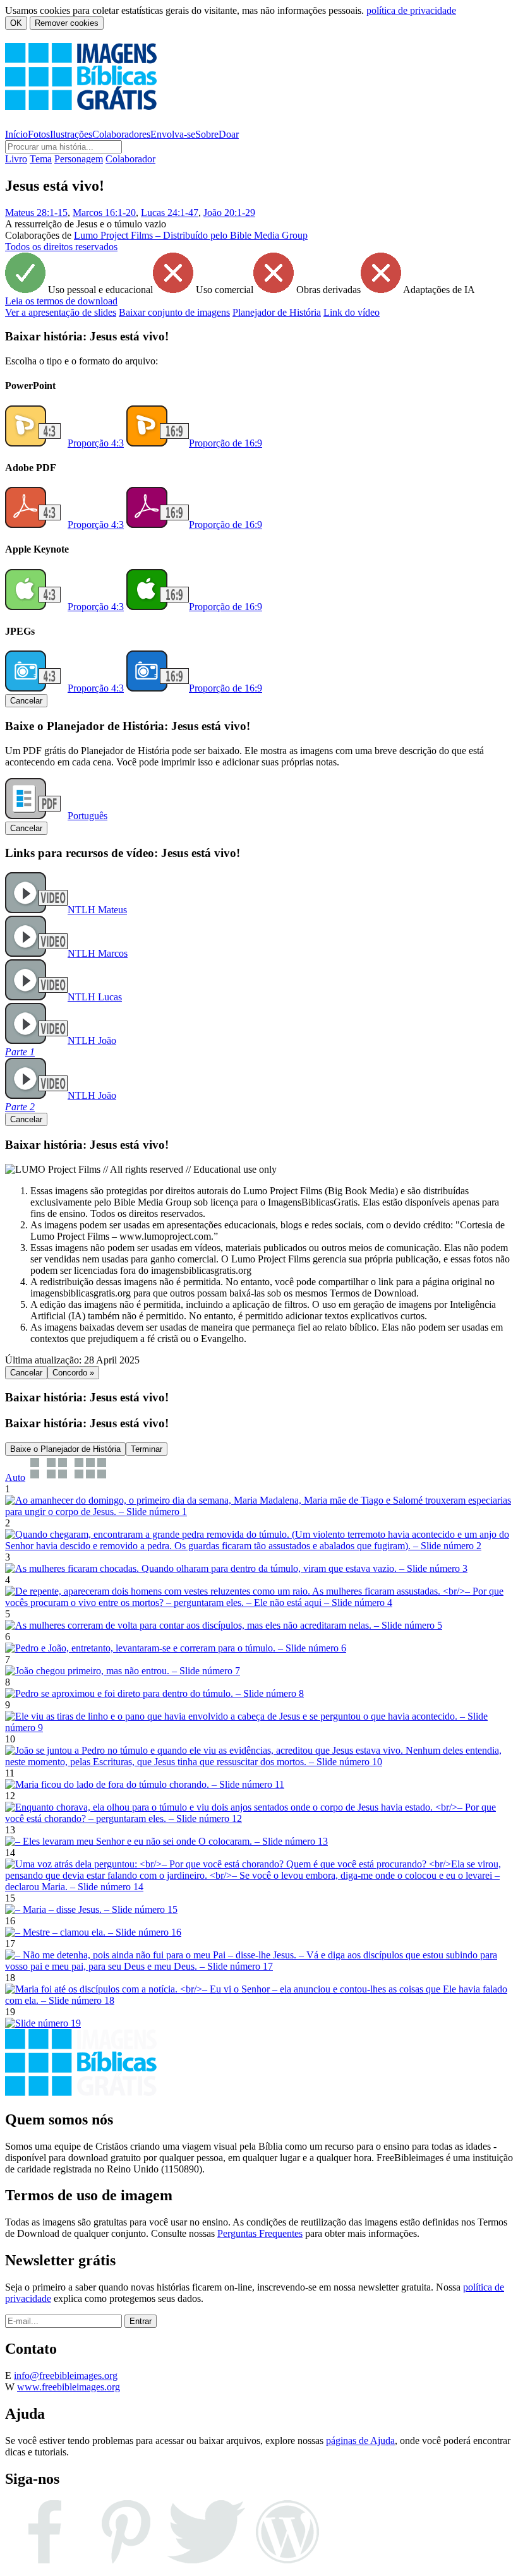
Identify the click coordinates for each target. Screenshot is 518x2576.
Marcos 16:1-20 (104, 213)
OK (16, 23)
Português (87, 816)
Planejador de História (277, 312)
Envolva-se (173, 134)
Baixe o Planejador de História (65, 1449)
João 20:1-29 (229, 213)
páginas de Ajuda (360, 2441)
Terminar (147, 1449)
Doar (229, 134)
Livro (16, 159)
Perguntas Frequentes (260, 2233)
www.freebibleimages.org (69, 2387)
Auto (15, 1477)
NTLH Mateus (97, 910)
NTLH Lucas (95, 997)
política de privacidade (411, 10)
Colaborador (130, 159)
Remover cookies (67, 23)
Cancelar (26, 701)
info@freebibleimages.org (66, 2375)
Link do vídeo (352, 312)
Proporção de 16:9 (226, 443)
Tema (41, 159)
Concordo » (73, 1373)
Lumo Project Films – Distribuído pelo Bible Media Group (191, 235)
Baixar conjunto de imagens (174, 312)
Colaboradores (121, 134)
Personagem (79, 159)
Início (16, 134)
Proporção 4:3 (96, 443)
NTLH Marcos (98, 953)
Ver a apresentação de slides (61, 312)
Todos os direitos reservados (61, 247)
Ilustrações (71, 134)
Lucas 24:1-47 (170, 213)
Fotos (39, 134)
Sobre (207, 134)
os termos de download (61, 301)
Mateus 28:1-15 (36, 213)
